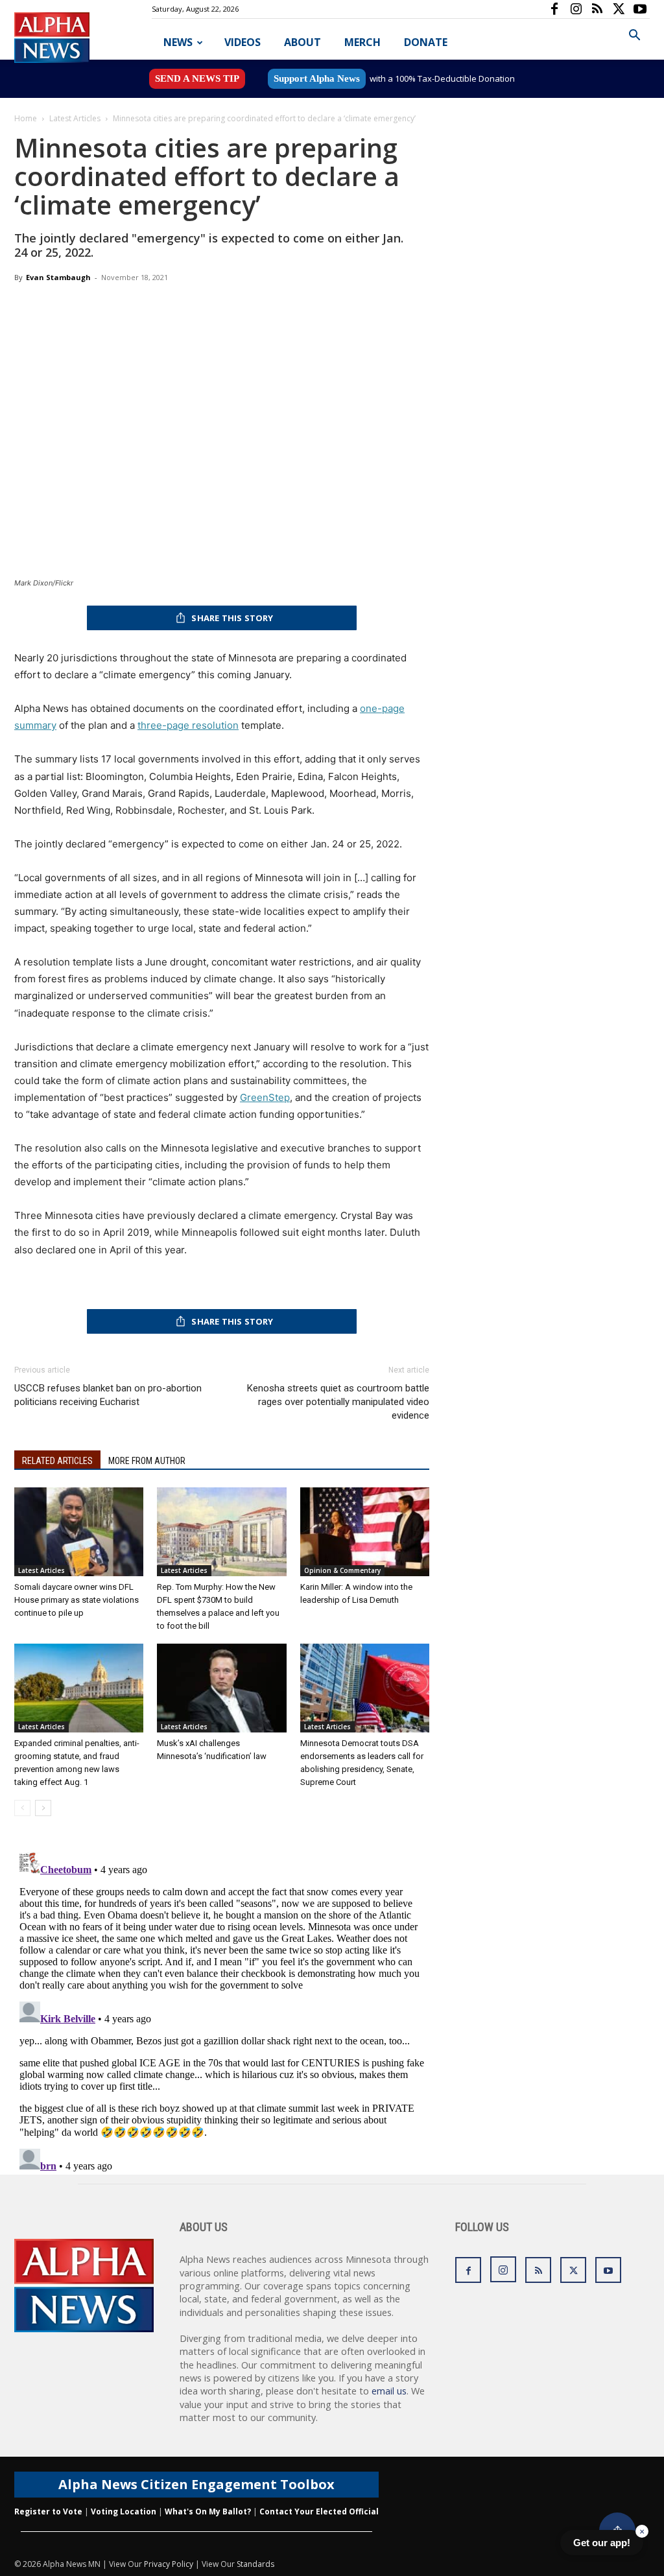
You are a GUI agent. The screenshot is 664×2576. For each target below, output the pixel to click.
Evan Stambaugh (58, 277)
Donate (426, 42)
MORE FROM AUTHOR (147, 1461)
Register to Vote (48, 2511)
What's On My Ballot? (208, 2511)
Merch (362, 42)
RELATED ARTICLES (57, 1461)
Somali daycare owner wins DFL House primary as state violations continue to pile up (77, 1600)
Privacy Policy (169, 2564)
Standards (255, 2564)
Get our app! (602, 2543)
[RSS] (597, 9)
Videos (243, 42)
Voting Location (124, 2511)
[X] (619, 9)
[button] (634, 37)
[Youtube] (640, 9)
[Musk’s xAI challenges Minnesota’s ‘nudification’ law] (221, 1688)
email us (389, 2391)
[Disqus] (222, 2009)
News (178, 42)
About (302, 42)
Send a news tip (197, 78)
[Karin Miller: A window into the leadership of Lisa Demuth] (365, 1532)
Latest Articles (75, 118)
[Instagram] (576, 9)
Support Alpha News (317, 78)
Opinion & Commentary (342, 1570)
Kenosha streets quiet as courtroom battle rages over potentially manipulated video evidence (338, 1402)
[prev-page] (22, 1808)
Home (26, 118)
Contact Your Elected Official (319, 2511)
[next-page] (43, 1808)
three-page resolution (188, 725)
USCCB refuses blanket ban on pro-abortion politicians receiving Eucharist (108, 1395)
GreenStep (265, 1097)
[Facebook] (554, 9)
